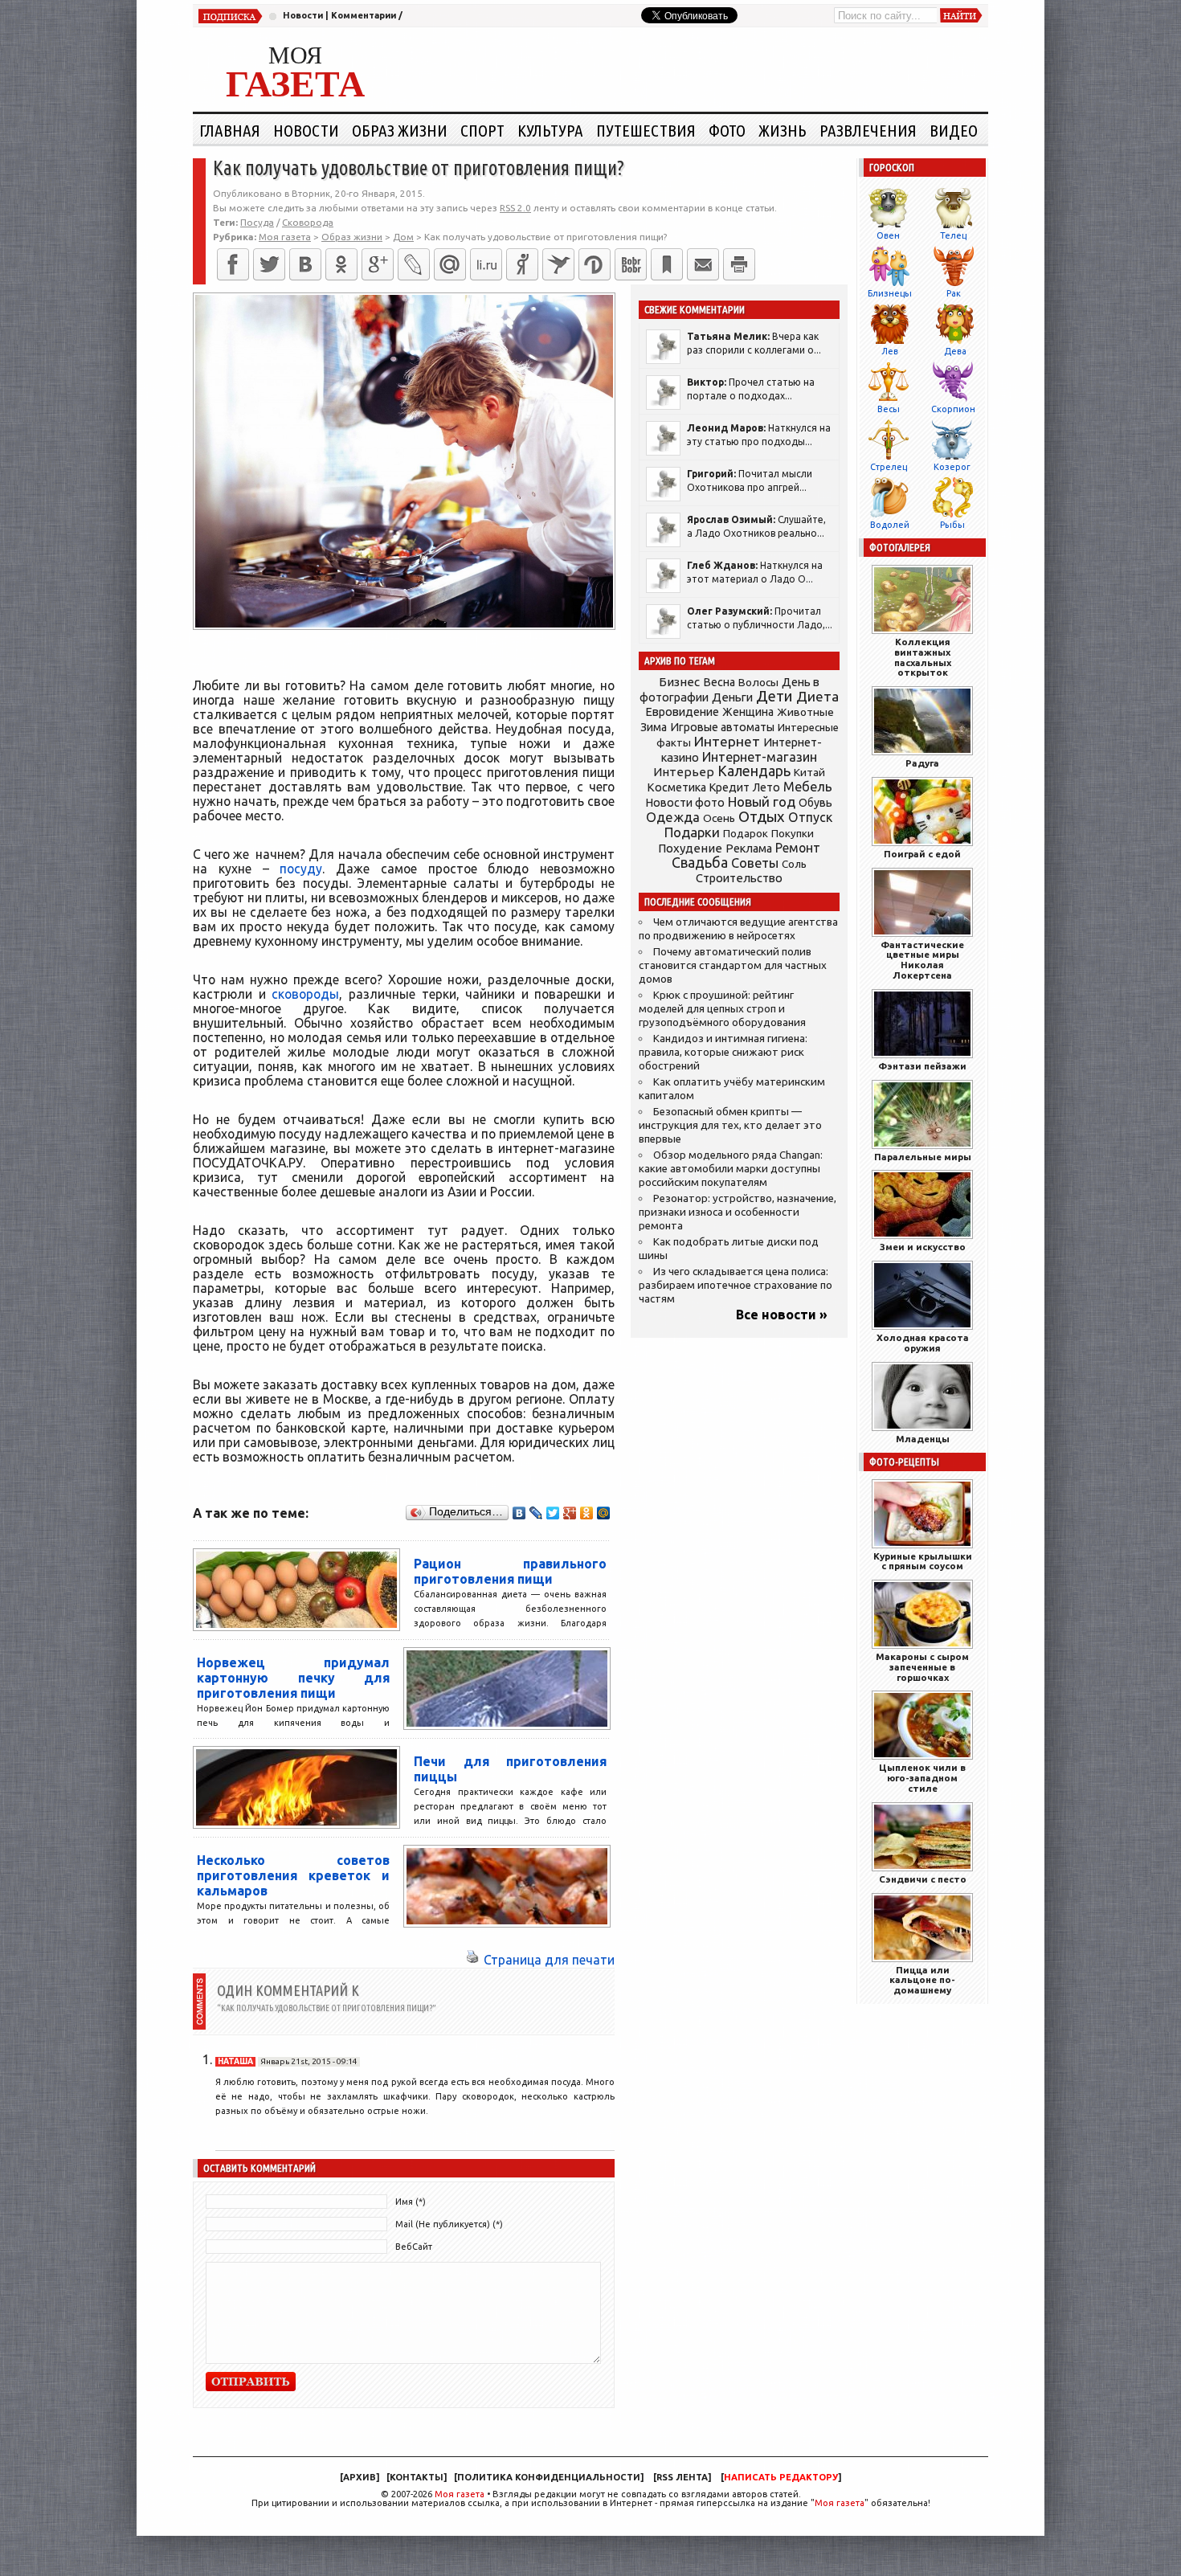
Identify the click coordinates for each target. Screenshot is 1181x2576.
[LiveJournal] (414, 264)
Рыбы (952, 525)
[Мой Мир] (604, 1513)
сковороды (305, 994)
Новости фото (685, 803)
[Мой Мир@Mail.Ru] (450, 264)
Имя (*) (411, 2202)
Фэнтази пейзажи (922, 1066)
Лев (890, 351)
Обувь (815, 803)
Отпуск (810, 817)
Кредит (729, 787)
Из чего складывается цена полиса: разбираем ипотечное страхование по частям (736, 1285)
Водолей (890, 525)
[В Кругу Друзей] (595, 264)
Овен (888, 235)
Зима (654, 727)
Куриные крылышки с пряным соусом (923, 1561)
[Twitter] (269, 264)
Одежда (673, 817)
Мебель (808, 787)
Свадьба (700, 863)
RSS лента (682, 2477)
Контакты (417, 2477)
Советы (755, 863)
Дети (774, 696)
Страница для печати (549, 1960)
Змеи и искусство (923, 1247)
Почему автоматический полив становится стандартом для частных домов (733, 965)
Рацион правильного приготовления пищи (510, 1571)
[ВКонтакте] (305, 264)
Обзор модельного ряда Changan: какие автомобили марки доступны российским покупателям (731, 1169)
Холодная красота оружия (923, 1343)
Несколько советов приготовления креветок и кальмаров (293, 1875)
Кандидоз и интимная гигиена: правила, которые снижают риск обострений (723, 1052)
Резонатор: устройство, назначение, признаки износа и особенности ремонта (738, 1212)
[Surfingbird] (558, 264)
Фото (727, 130)
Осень (719, 818)
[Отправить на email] (703, 264)
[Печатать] (739, 264)
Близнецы (890, 293)
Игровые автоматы (722, 727)
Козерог (952, 467)
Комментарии (364, 15)
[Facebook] (233, 264)
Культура (550, 130)
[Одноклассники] (341, 264)
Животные (805, 712)
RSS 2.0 (515, 208)
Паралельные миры (923, 1157)
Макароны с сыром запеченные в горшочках (922, 1667)
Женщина (748, 712)
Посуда (257, 222)
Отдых (762, 817)
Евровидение (682, 711)
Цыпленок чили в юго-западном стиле (922, 1778)
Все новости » (782, 1315)
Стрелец (889, 467)
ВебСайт (414, 2247)
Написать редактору (781, 2477)
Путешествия (646, 130)
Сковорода (308, 222)
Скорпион (953, 409)
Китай (809, 772)
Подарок (746, 834)
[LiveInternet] (486, 264)
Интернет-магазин (760, 757)
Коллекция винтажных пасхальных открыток (923, 657)
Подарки (692, 832)
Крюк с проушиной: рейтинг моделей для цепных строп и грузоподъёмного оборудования (722, 1009)
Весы (889, 409)
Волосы (758, 682)
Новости (303, 15)
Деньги (732, 697)
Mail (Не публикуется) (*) (449, 2224)
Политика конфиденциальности (549, 2477)
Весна (719, 682)
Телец (953, 235)
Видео (954, 130)
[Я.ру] (522, 264)
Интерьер (684, 772)
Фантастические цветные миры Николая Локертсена (922, 960)
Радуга (922, 763)
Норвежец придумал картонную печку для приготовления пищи (293, 1678)
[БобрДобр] (631, 264)
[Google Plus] (570, 1513)
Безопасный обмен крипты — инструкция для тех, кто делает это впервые (730, 1125)
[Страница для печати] (472, 1960)
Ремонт (798, 848)
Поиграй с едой (922, 854)
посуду (301, 869)
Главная (230, 130)
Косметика (676, 787)
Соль (794, 864)
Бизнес (679, 682)
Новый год (762, 801)
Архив (360, 2477)
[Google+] (378, 264)
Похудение (690, 848)
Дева (955, 351)
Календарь (754, 771)
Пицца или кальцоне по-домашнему (922, 1980)
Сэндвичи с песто (923, 1879)
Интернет (727, 741)
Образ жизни (400, 130)
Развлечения (868, 130)
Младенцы (923, 1439)
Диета (817, 696)
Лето (766, 787)
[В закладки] (667, 264)
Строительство (739, 878)
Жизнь (783, 130)
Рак (954, 293)
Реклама (749, 848)
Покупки (793, 834)
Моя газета (460, 2494)
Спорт (482, 130)
